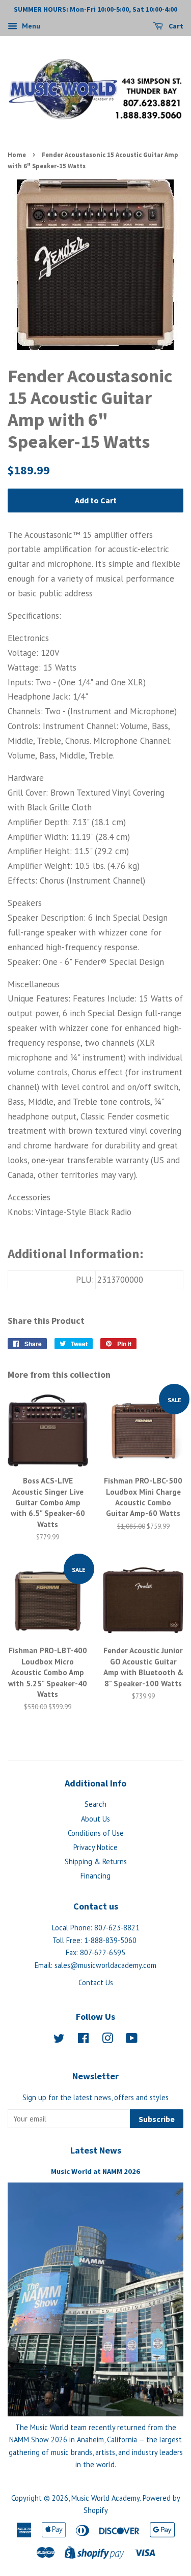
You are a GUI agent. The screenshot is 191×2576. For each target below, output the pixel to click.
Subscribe (157, 2119)
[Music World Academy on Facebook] (83, 2040)
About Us (95, 1819)
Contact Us (96, 1982)
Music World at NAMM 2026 (95, 2171)
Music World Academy (105, 2498)
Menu (30, 26)
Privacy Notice (95, 1847)
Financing (95, 1876)
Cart (175, 26)
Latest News (96, 2150)
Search (95, 1804)
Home (17, 155)
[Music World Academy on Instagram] (107, 2040)
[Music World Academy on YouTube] (132, 2040)
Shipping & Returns (96, 1861)
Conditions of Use (96, 1833)
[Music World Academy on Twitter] (59, 2040)
